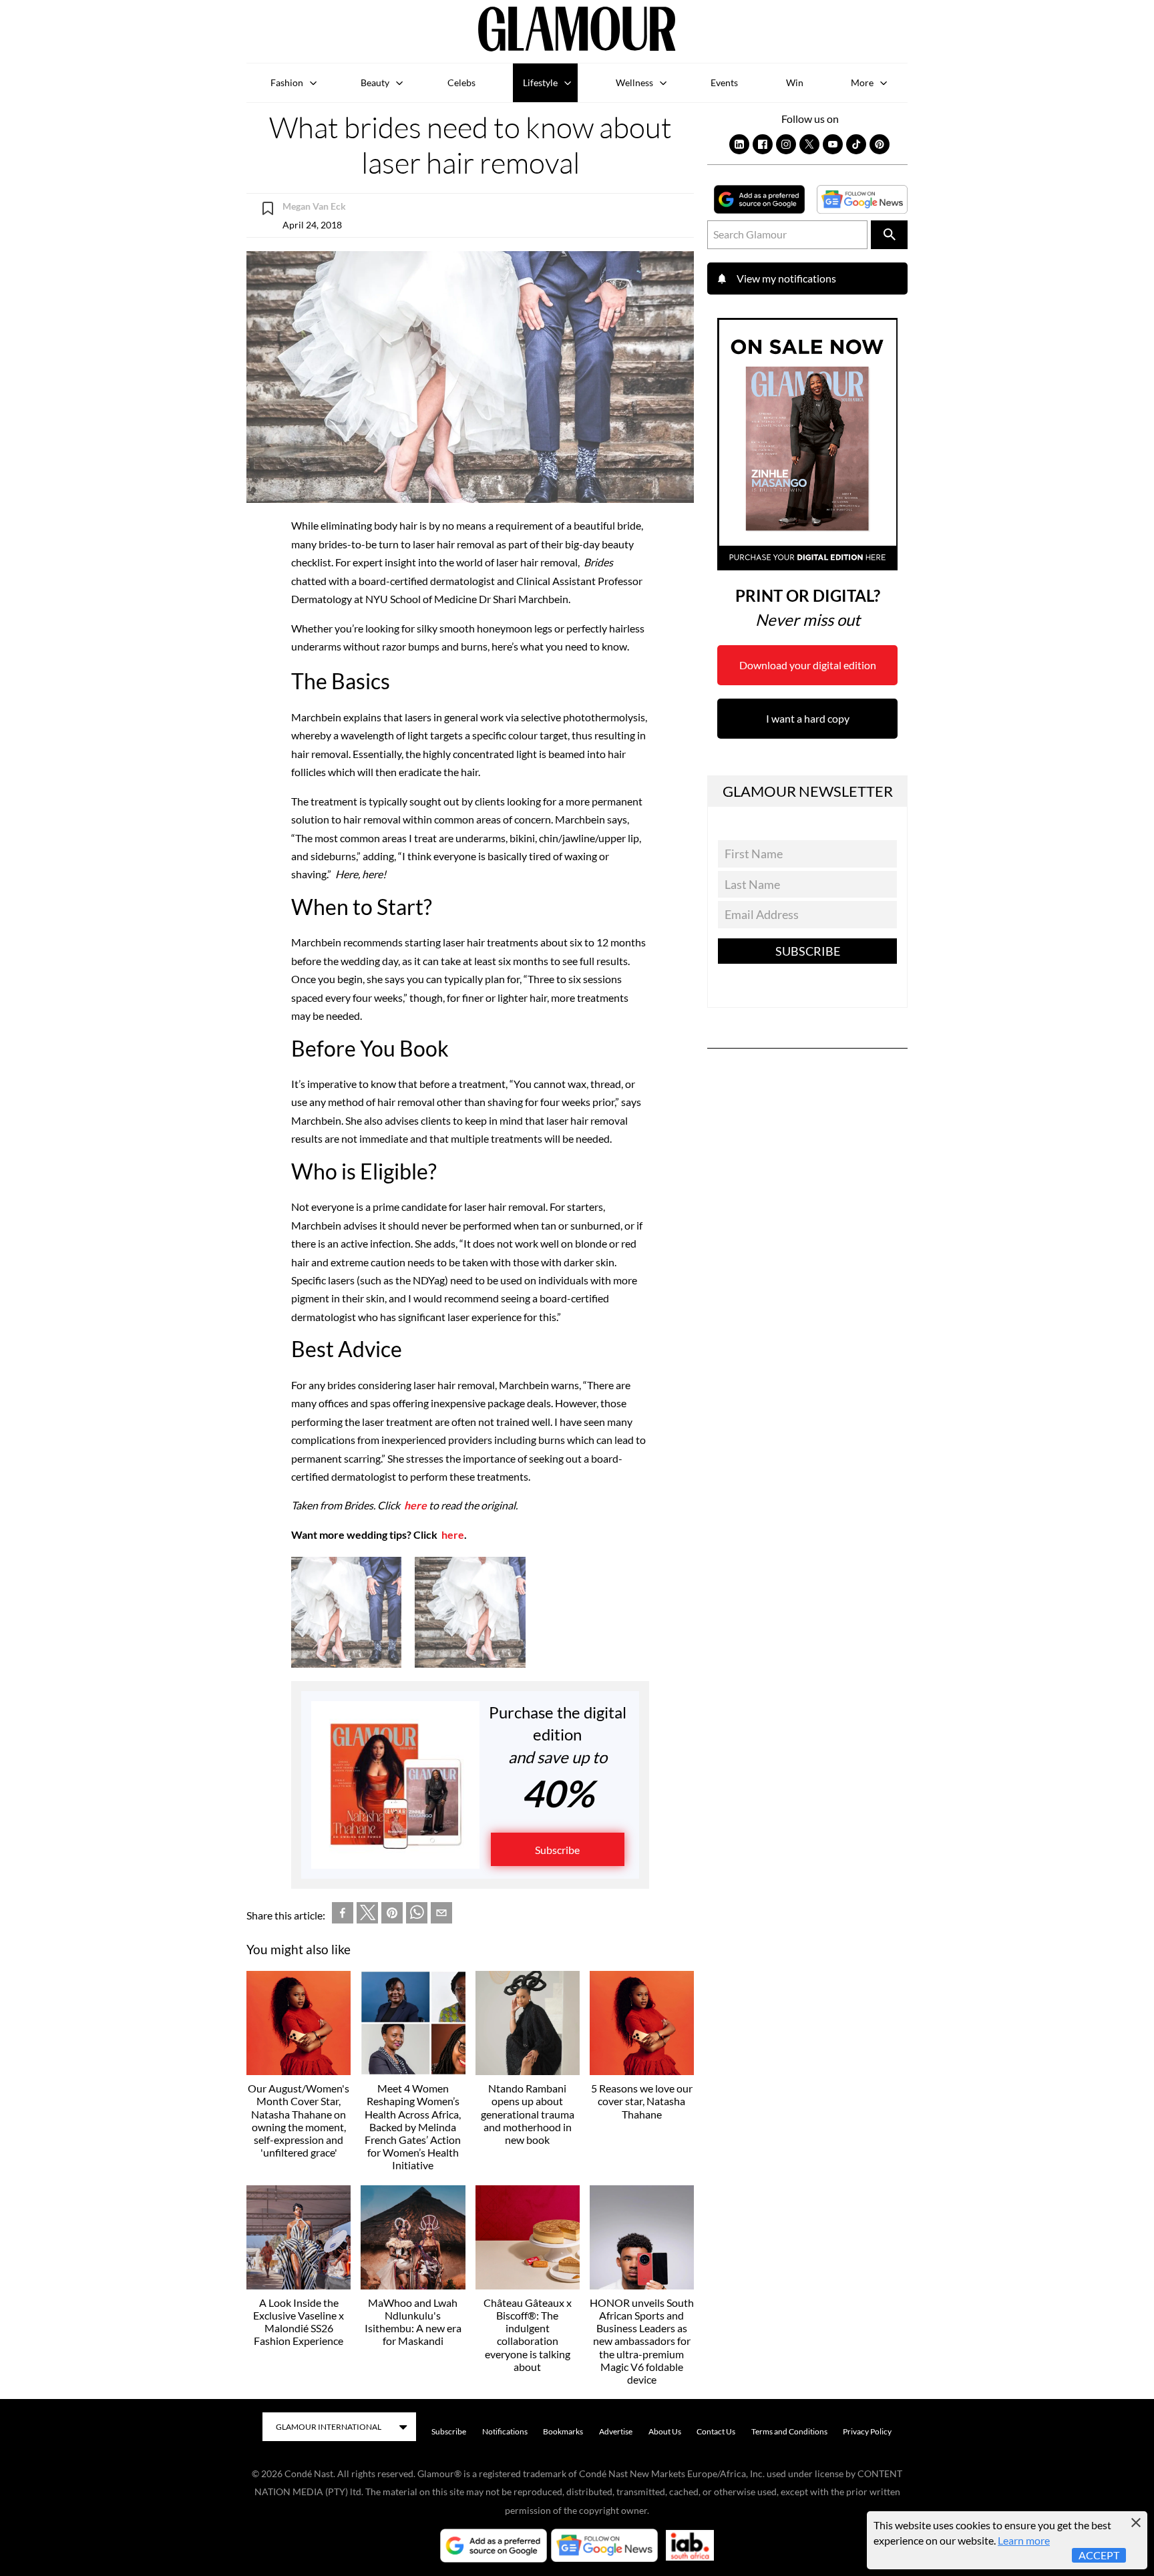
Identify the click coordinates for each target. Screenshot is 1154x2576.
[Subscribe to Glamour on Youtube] (833, 144)
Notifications (505, 2431)
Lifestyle (540, 82)
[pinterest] (392, 1915)
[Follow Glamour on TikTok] (856, 144)
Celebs (461, 82)
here (415, 1505)
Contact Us (716, 2431)
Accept (1099, 2555)
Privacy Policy (867, 2431)
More (862, 82)
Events (724, 82)
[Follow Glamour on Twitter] (809, 144)
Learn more (1024, 2540)
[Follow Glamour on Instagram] (786, 144)
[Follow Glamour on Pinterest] (880, 144)
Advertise (616, 2431)
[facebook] (343, 1915)
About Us (665, 2431)
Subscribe (557, 1850)
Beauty (375, 82)
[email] (441, 1915)
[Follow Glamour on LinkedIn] (739, 144)
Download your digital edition (808, 665)
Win (795, 82)
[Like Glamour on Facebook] (763, 144)
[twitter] (367, 1915)
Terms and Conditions (789, 2431)
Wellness (634, 82)
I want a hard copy (808, 718)
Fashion (287, 82)
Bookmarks (563, 2431)
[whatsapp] (417, 1915)
